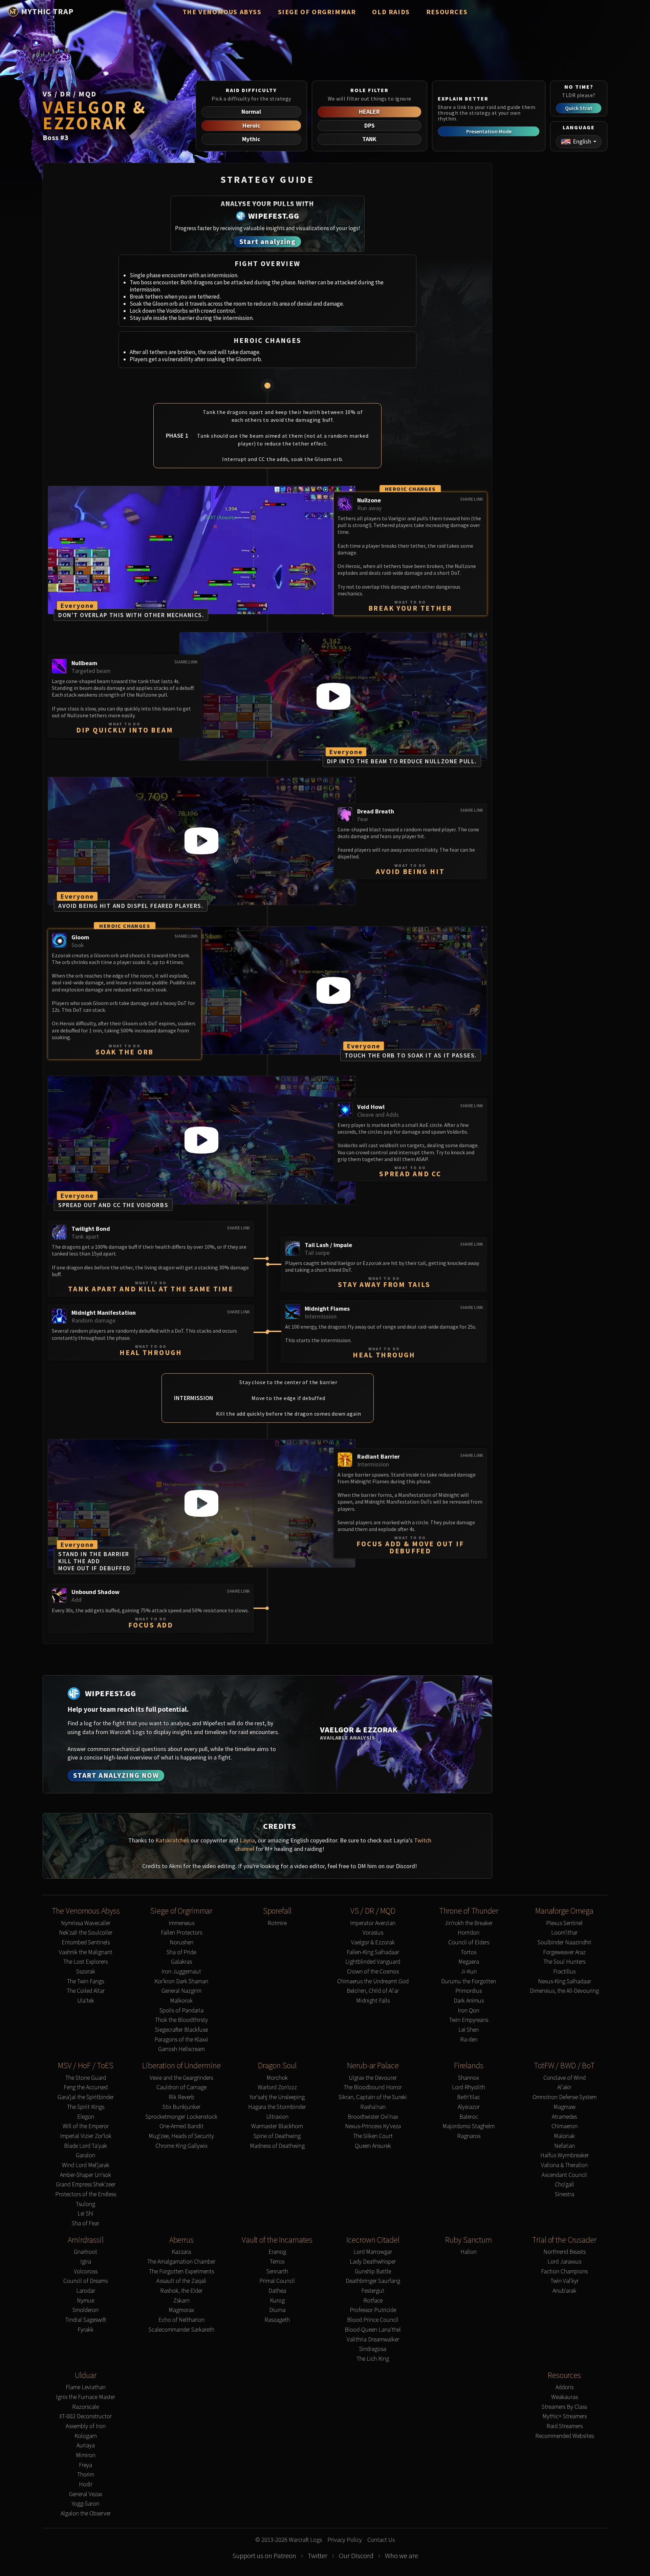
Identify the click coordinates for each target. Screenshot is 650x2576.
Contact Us (381, 2540)
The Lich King (373, 2359)
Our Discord (356, 2556)
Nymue (85, 2301)
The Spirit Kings (86, 2107)
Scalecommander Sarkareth (181, 2330)
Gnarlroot (85, 2252)
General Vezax (86, 2494)
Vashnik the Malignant (86, 1952)
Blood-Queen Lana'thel (373, 2330)
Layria (247, 1840)
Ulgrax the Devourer (373, 2078)
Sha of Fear (85, 2223)
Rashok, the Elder (181, 2291)
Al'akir (564, 2087)
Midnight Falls (373, 2001)
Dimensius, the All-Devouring (564, 1991)
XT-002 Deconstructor (85, 2416)
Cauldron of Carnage (181, 2087)
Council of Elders (469, 1942)
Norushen (181, 1942)
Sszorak (86, 1972)
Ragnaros (469, 2136)
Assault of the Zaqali (181, 2281)
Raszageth (277, 2320)
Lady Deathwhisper (373, 2262)
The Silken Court (373, 2136)
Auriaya (86, 2446)
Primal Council (277, 2281)
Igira (86, 2262)
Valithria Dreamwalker (373, 2340)
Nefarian (565, 2146)
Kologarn (86, 2436)
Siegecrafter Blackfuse (181, 2030)
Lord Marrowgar (373, 2252)
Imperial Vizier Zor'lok (86, 2136)
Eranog (277, 2252)
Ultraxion (277, 2117)
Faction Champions (564, 2272)
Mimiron (86, 2455)
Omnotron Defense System (565, 2097)
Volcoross (86, 2272)
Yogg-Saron (85, 2504)
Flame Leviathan (86, 2387)
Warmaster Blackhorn (277, 2126)
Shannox (469, 2078)
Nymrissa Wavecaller (86, 1923)
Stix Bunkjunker (181, 2107)
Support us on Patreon (264, 2556)
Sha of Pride (181, 1952)
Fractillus (564, 1972)
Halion (469, 2252)
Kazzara (181, 2252)
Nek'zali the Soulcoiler (86, 1933)
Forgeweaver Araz (564, 1952)
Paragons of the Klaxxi (181, 2040)
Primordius (469, 1991)
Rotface (373, 2301)
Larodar (86, 2291)
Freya (85, 2465)
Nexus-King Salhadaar (565, 1981)
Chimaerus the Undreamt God (373, 1981)
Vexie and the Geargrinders (181, 2078)
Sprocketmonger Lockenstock (181, 2117)
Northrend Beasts (565, 2252)
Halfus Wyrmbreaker (565, 2155)
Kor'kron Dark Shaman (181, 1981)
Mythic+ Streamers (565, 2416)
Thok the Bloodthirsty (181, 2020)
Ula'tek (86, 2001)
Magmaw (565, 2107)
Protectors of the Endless (86, 2194)
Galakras (181, 1962)
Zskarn (181, 2301)
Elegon (86, 2117)
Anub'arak (564, 2291)
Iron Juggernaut (181, 1972)
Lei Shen (469, 2030)
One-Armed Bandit (181, 2126)
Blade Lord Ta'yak (85, 2146)
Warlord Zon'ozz (277, 2087)
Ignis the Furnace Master (85, 2397)
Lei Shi (85, 2214)
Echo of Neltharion (181, 2320)
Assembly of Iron (86, 2426)
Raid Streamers (565, 2426)
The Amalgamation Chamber (181, 2262)
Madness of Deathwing (277, 2146)
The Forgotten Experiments (181, 2272)
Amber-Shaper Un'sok (85, 2175)
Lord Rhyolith (469, 2087)
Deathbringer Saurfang (373, 2281)
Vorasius (373, 1933)
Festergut (373, 2291)
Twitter (318, 2556)
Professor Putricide (373, 2310)
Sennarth (277, 2272)
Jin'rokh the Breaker (469, 1923)
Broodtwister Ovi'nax (373, 2117)
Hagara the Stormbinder (277, 2107)
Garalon (85, 2155)
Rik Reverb (181, 2097)
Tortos (469, 1952)
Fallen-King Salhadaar (373, 1952)
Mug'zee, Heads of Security (181, 2136)
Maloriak (564, 2136)
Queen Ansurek (373, 2146)
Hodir (86, 2484)
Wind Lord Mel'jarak (86, 2165)
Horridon (469, 1933)
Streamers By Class (564, 2407)
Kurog (277, 2301)
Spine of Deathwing (277, 2136)
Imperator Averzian (373, 1923)
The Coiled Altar (86, 1991)
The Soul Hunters (564, 1962)
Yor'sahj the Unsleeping (277, 2097)
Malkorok (181, 2001)
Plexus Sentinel (564, 1923)
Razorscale (85, 2407)
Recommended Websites (565, 2436)
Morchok (277, 2078)
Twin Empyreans (469, 2020)
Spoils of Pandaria (181, 2011)
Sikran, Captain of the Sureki (373, 2097)
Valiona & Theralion (564, 2165)
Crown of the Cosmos (373, 1972)
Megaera (469, 1962)
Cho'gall (565, 2185)
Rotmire (277, 1923)
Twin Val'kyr (565, 2281)
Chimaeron (565, 2126)
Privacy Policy (345, 2540)
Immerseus (181, 1923)
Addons (565, 2387)
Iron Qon (469, 2011)
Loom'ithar (564, 1933)
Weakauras (565, 2397)
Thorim (86, 2475)
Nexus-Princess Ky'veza (373, 2126)
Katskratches (172, 1840)
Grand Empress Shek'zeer (86, 2185)
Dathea (277, 2291)
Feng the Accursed (86, 2087)
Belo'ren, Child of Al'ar (373, 1991)
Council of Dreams (85, 2281)
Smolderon (85, 2310)
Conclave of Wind (565, 2078)
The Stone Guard (86, 2078)
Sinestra (565, 2194)
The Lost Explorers (85, 1962)
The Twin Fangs (85, 1981)
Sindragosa (373, 2349)
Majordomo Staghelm (469, 2126)
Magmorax (181, 2310)
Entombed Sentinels (86, 1942)
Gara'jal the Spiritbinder (86, 2097)
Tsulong (85, 2204)
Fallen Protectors (181, 1933)
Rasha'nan (373, 2107)
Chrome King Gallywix (181, 2146)
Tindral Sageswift (86, 2320)
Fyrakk (85, 2330)
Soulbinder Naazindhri (565, 1942)
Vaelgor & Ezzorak (373, 1942)
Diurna (277, 2310)
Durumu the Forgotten (469, 1981)
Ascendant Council (564, 2175)
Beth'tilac (469, 2097)
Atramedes (564, 2117)
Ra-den (469, 2040)
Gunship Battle (373, 2272)
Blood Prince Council (373, 2320)
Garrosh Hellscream (181, 2049)
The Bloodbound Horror (373, 2087)
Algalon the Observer (86, 2514)
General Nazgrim (181, 1991)
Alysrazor (469, 2107)
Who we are (402, 2556)
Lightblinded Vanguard (373, 1962)
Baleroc (469, 2117)
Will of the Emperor (86, 2126)
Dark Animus (469, 2001)
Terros (277, 2262)
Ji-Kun (469, 1972)
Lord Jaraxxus (564, 2262)
